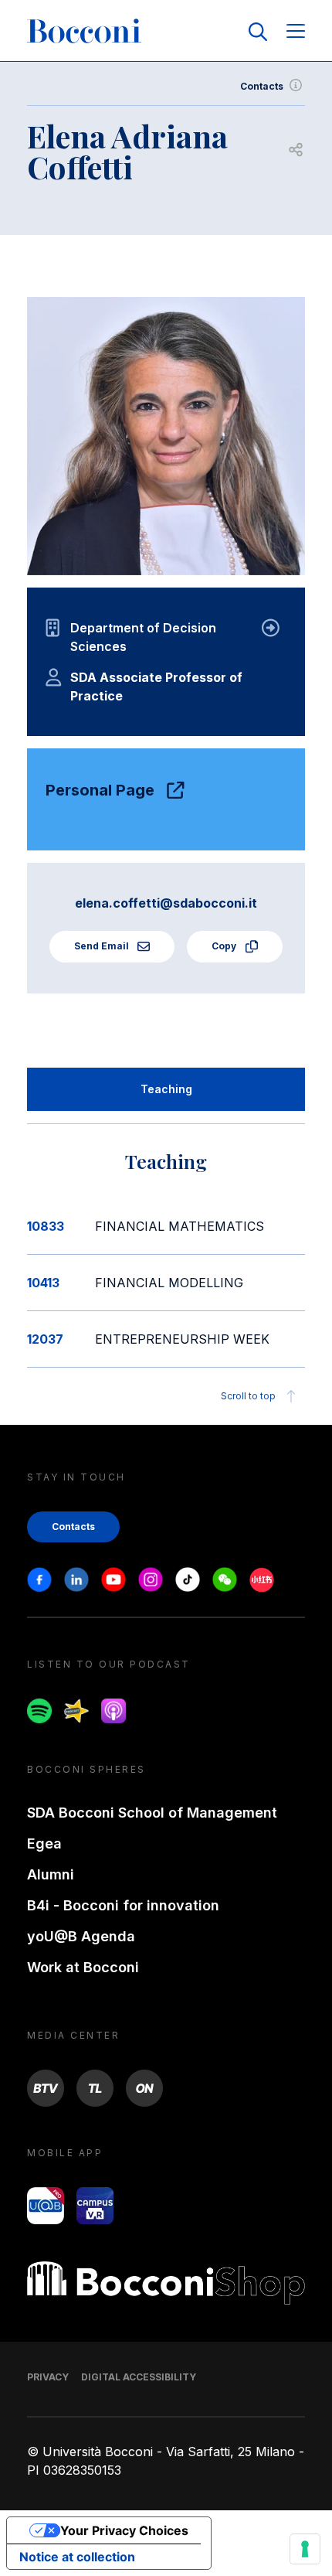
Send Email (103, 946)
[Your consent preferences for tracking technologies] (305, 2549)
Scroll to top (248, 1396)
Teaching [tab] (166, 1089)
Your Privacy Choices (124, 2530)
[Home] (84, 32)
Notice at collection (77, 2557)
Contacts (262, 86)
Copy (225, 946)
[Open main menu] (296, 32)
